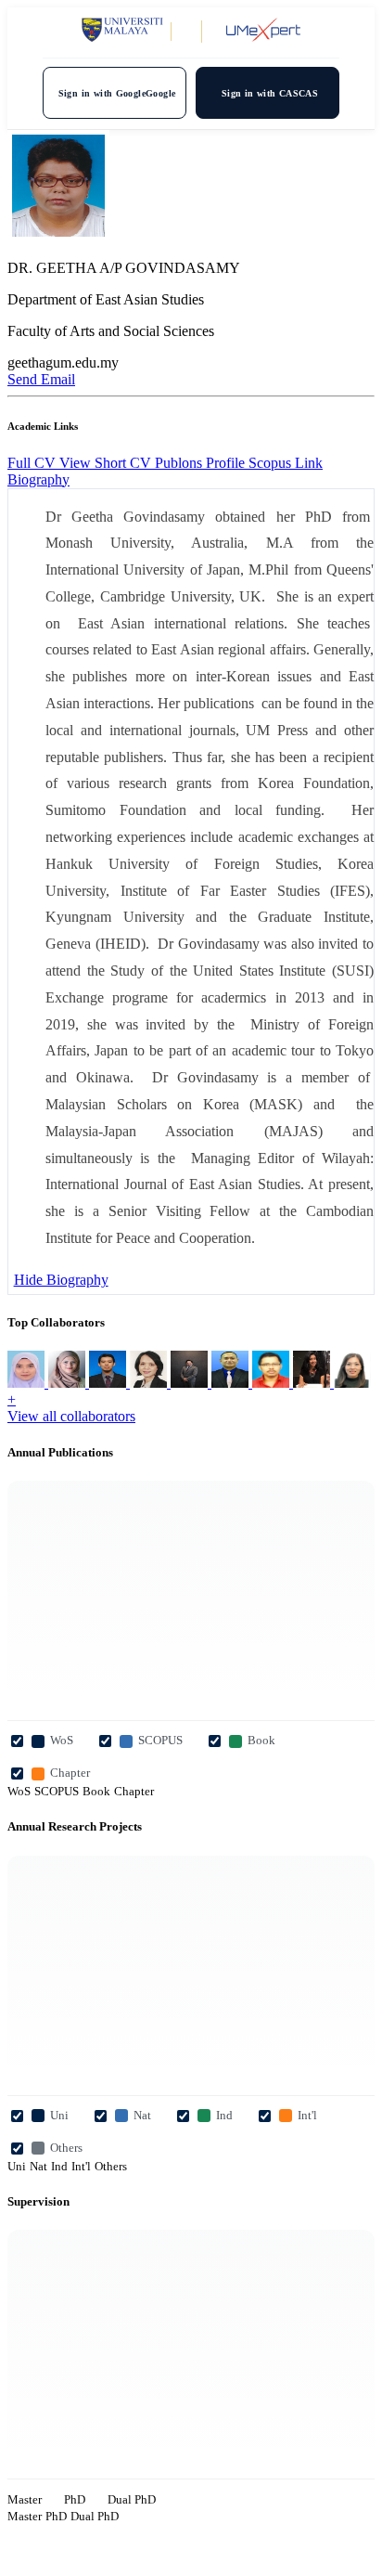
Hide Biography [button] (61, 1280)
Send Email (41, 379)
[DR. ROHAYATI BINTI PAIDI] (69, 1383)
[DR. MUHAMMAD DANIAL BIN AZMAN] (191, 1383)
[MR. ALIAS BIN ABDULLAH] (109, 1383)
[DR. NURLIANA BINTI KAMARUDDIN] (28, 1383)
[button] (38, 479)
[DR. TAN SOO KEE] (150, 1383)
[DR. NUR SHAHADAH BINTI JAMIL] (352, 1383)
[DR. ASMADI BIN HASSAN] (273, 1383)
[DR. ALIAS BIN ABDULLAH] (232, 1383)
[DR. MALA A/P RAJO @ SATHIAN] (313, 1383)
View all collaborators (71, 1416)
